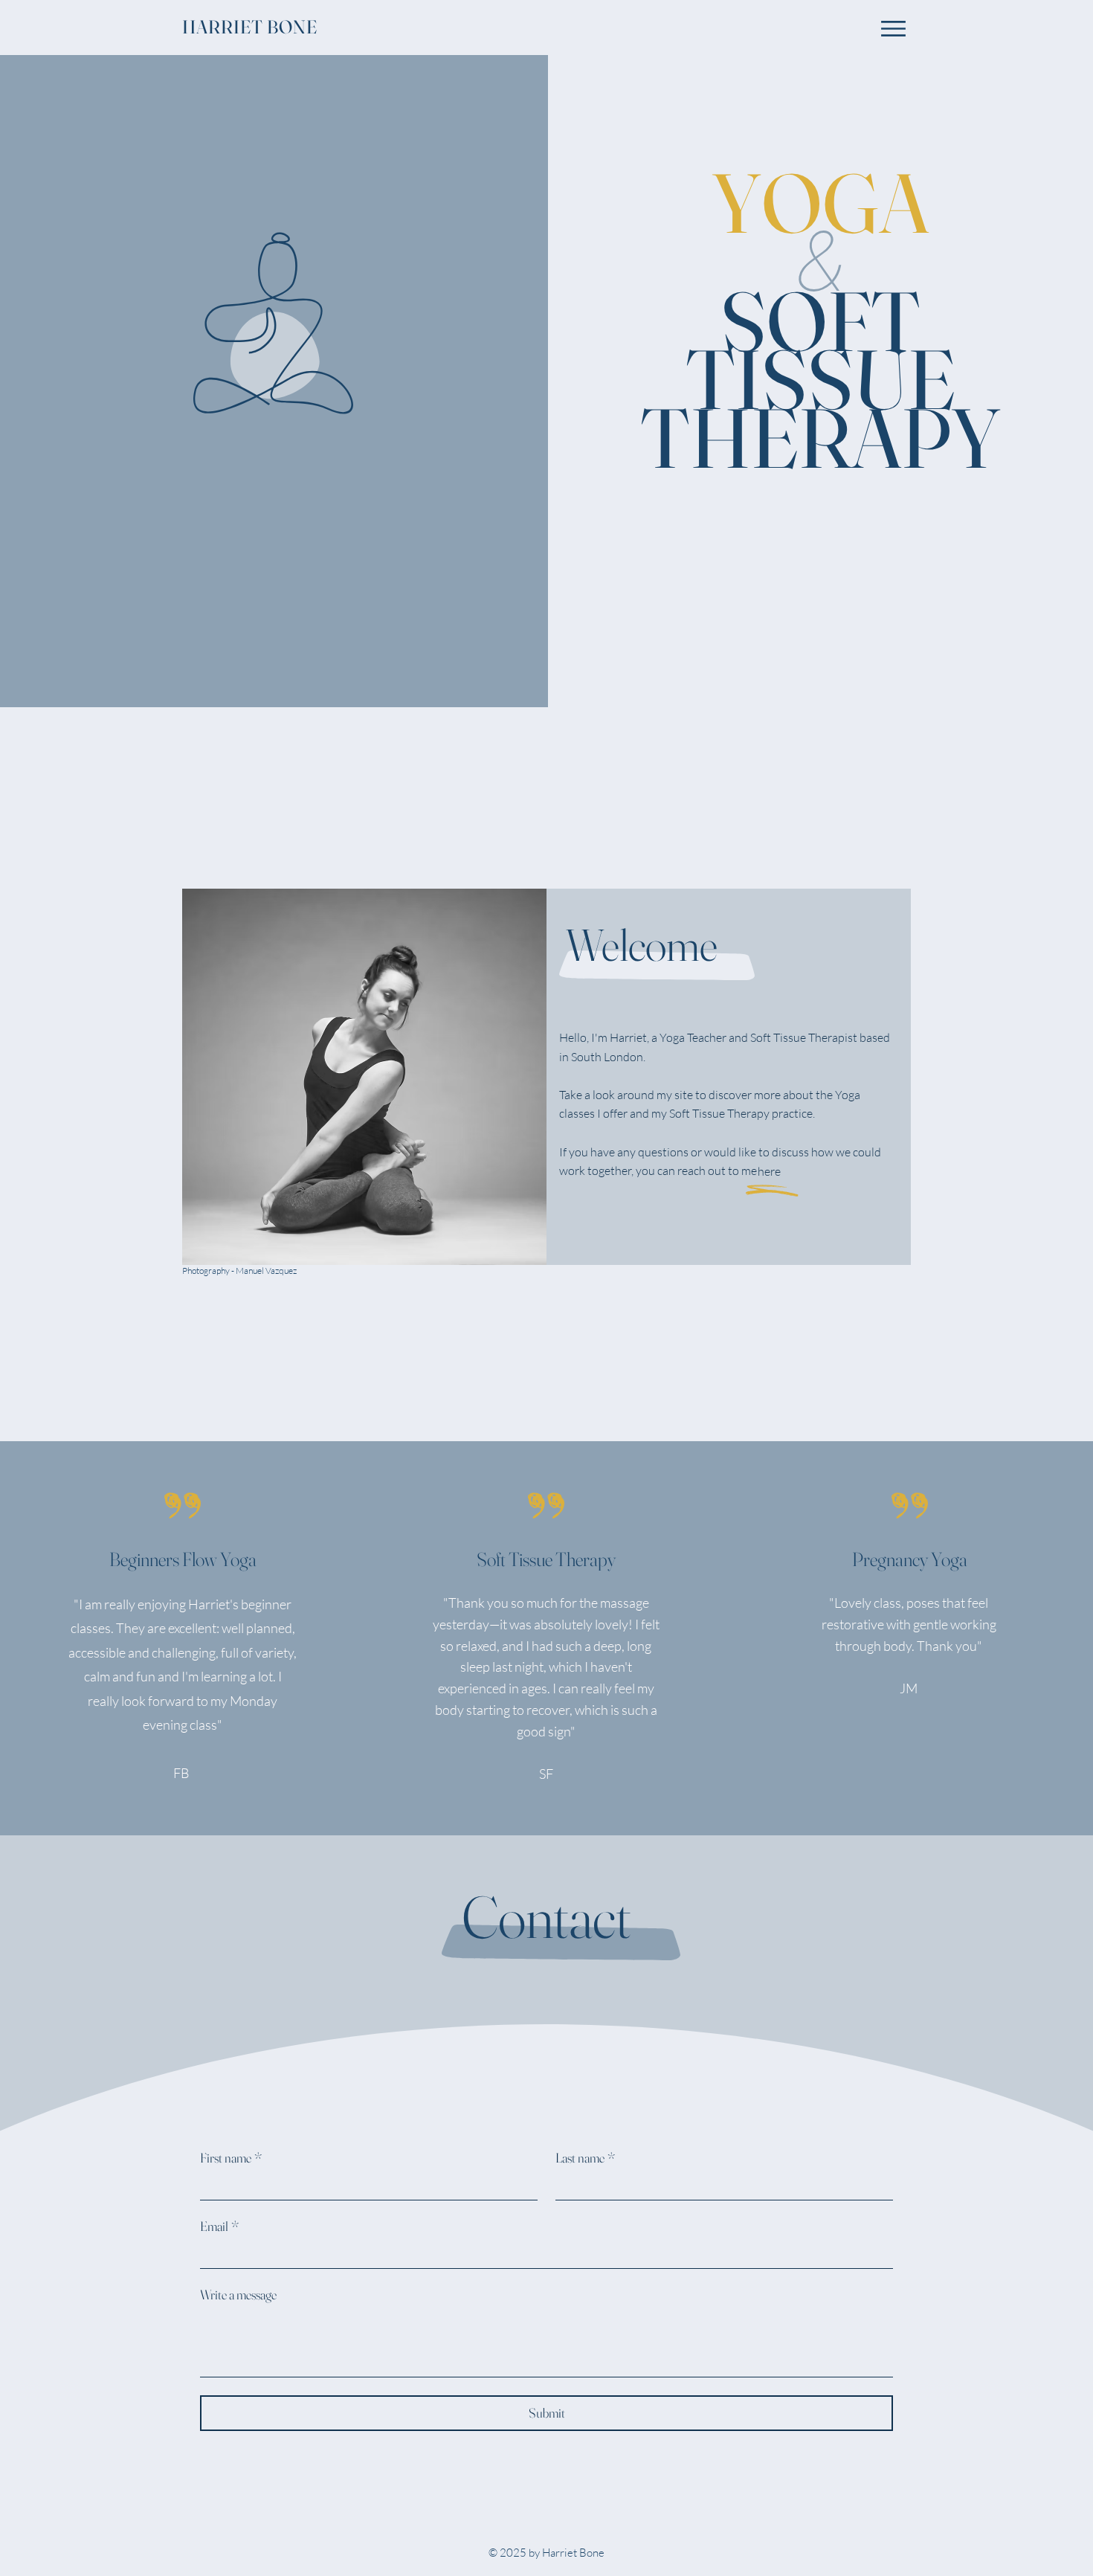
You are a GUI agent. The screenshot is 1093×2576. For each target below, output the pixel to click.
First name (231, 2158)
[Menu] (893, 29)
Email (219, 2226)
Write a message (238, 2295)
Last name (585, 2158)
